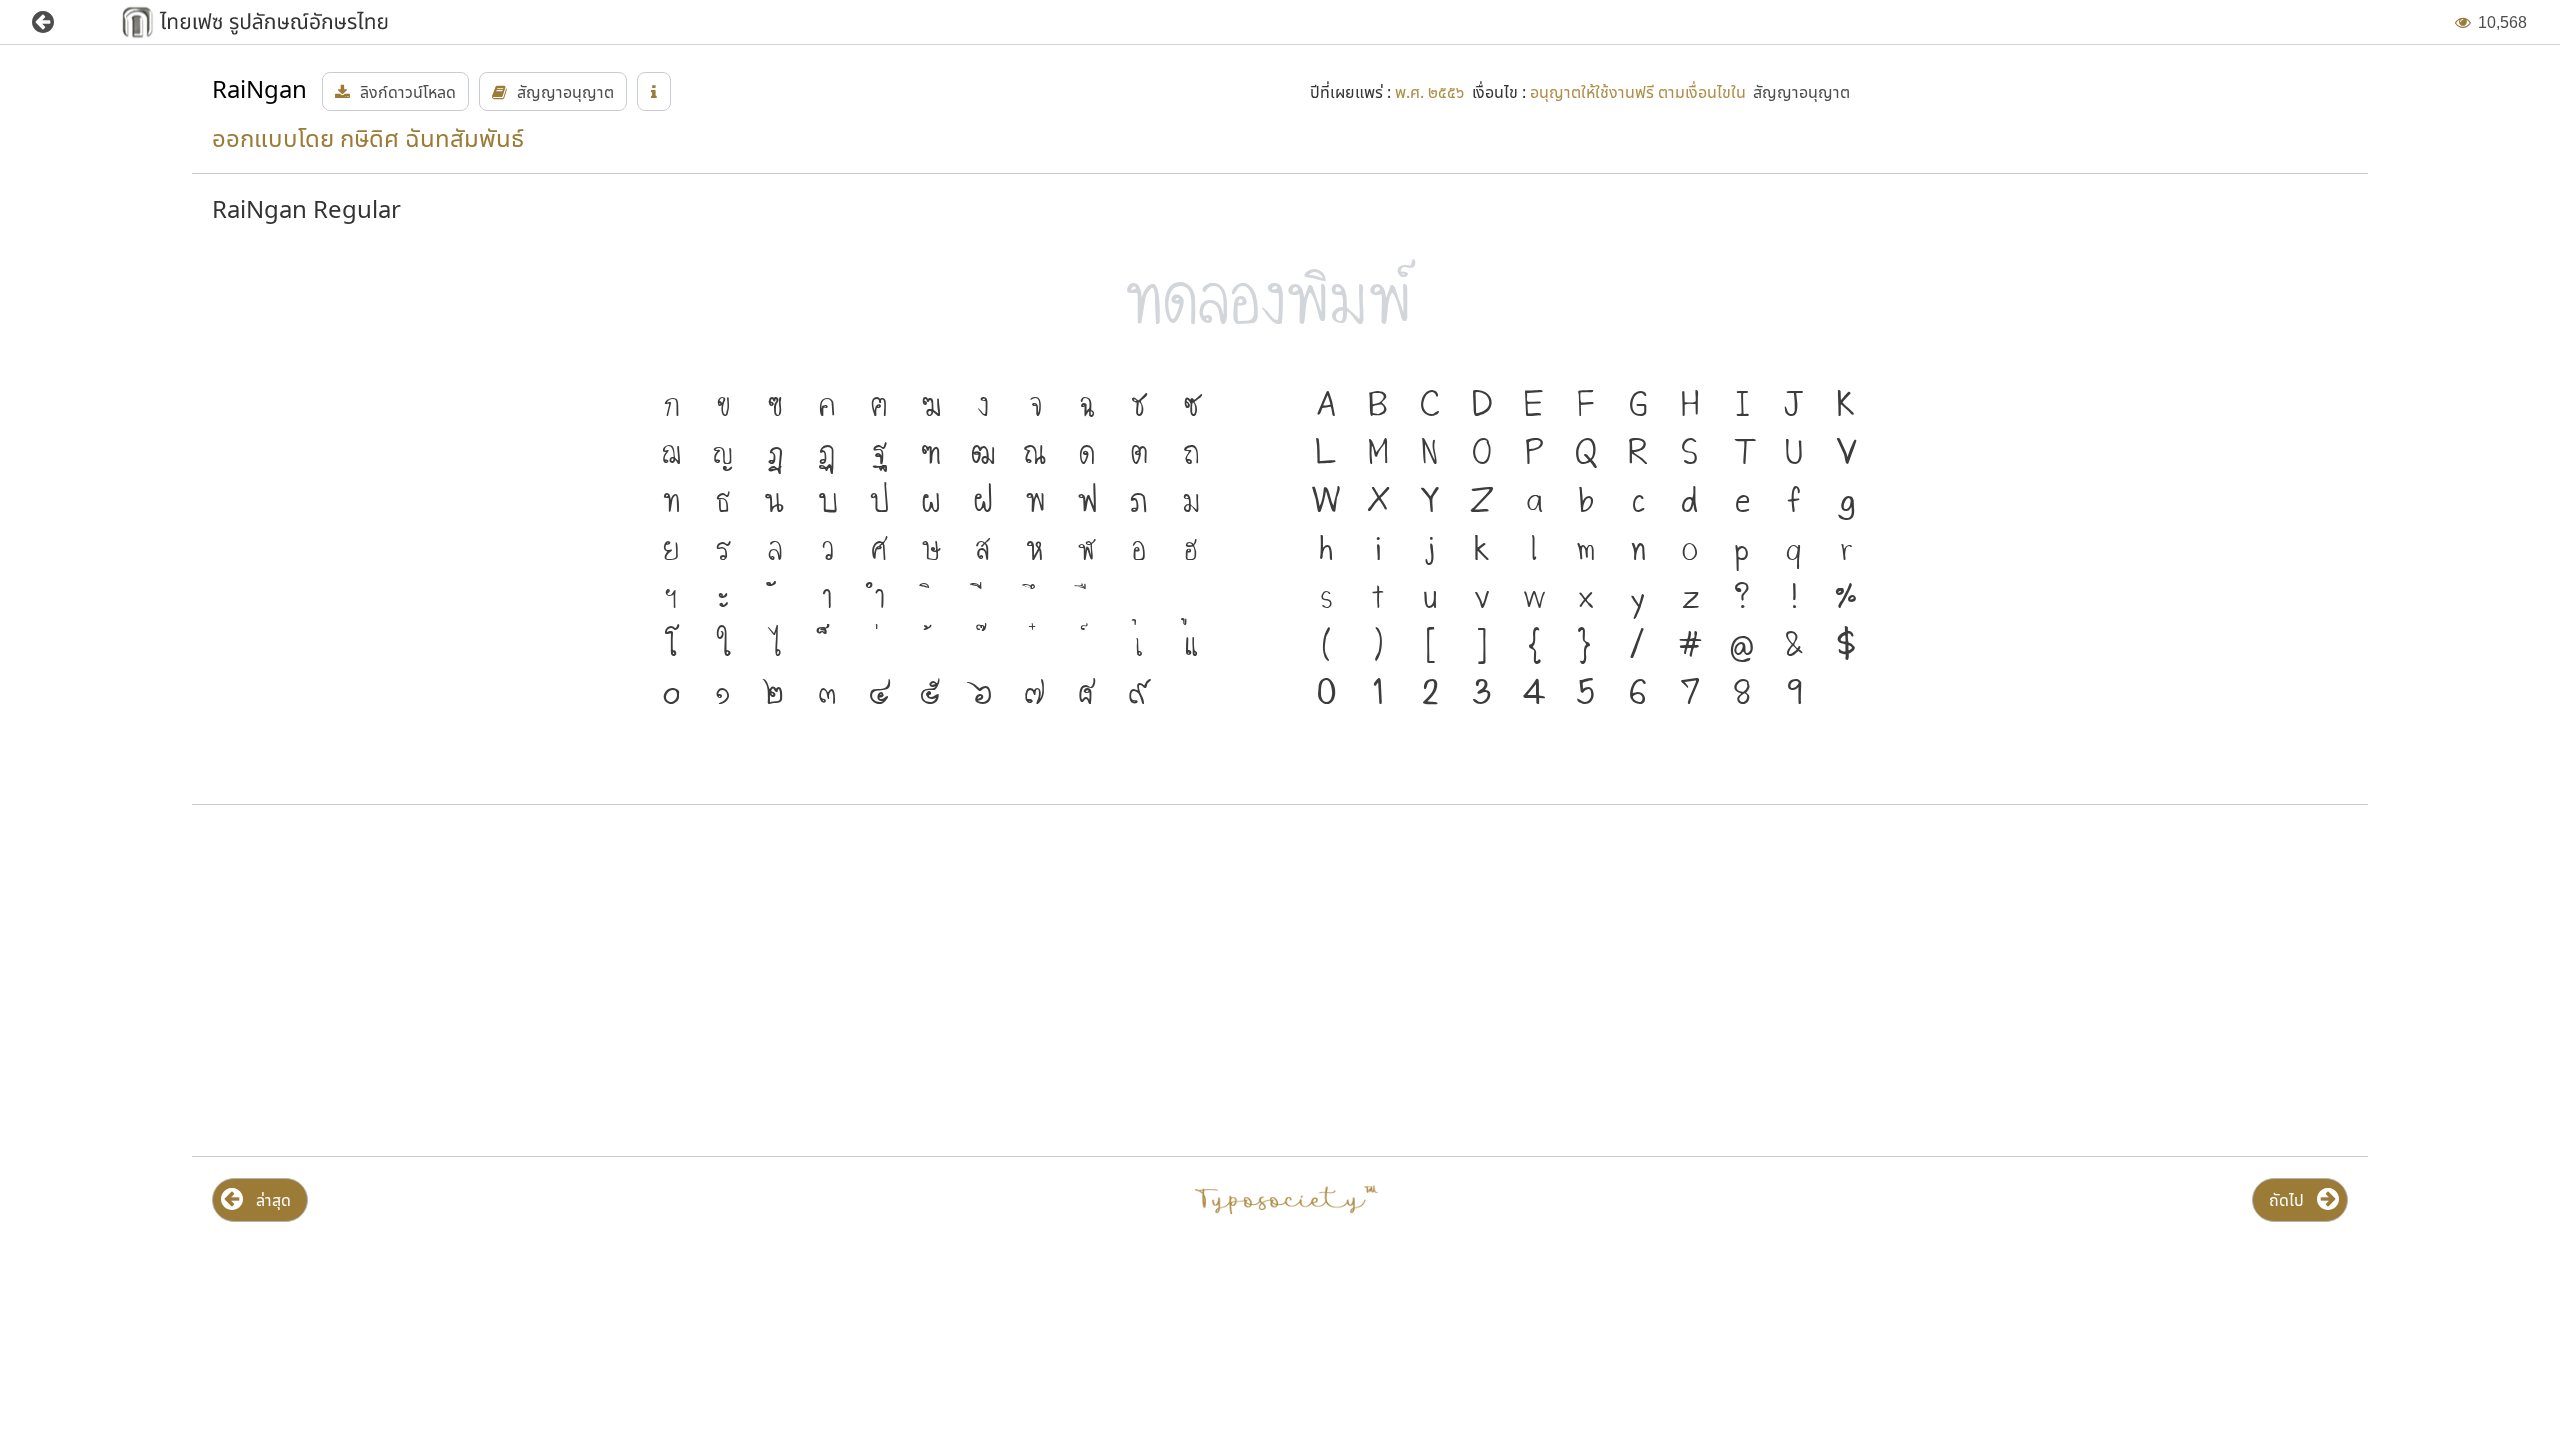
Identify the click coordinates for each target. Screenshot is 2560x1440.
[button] (57, 22)
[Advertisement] (548, 981)
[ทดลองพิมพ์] (1280, 306)
